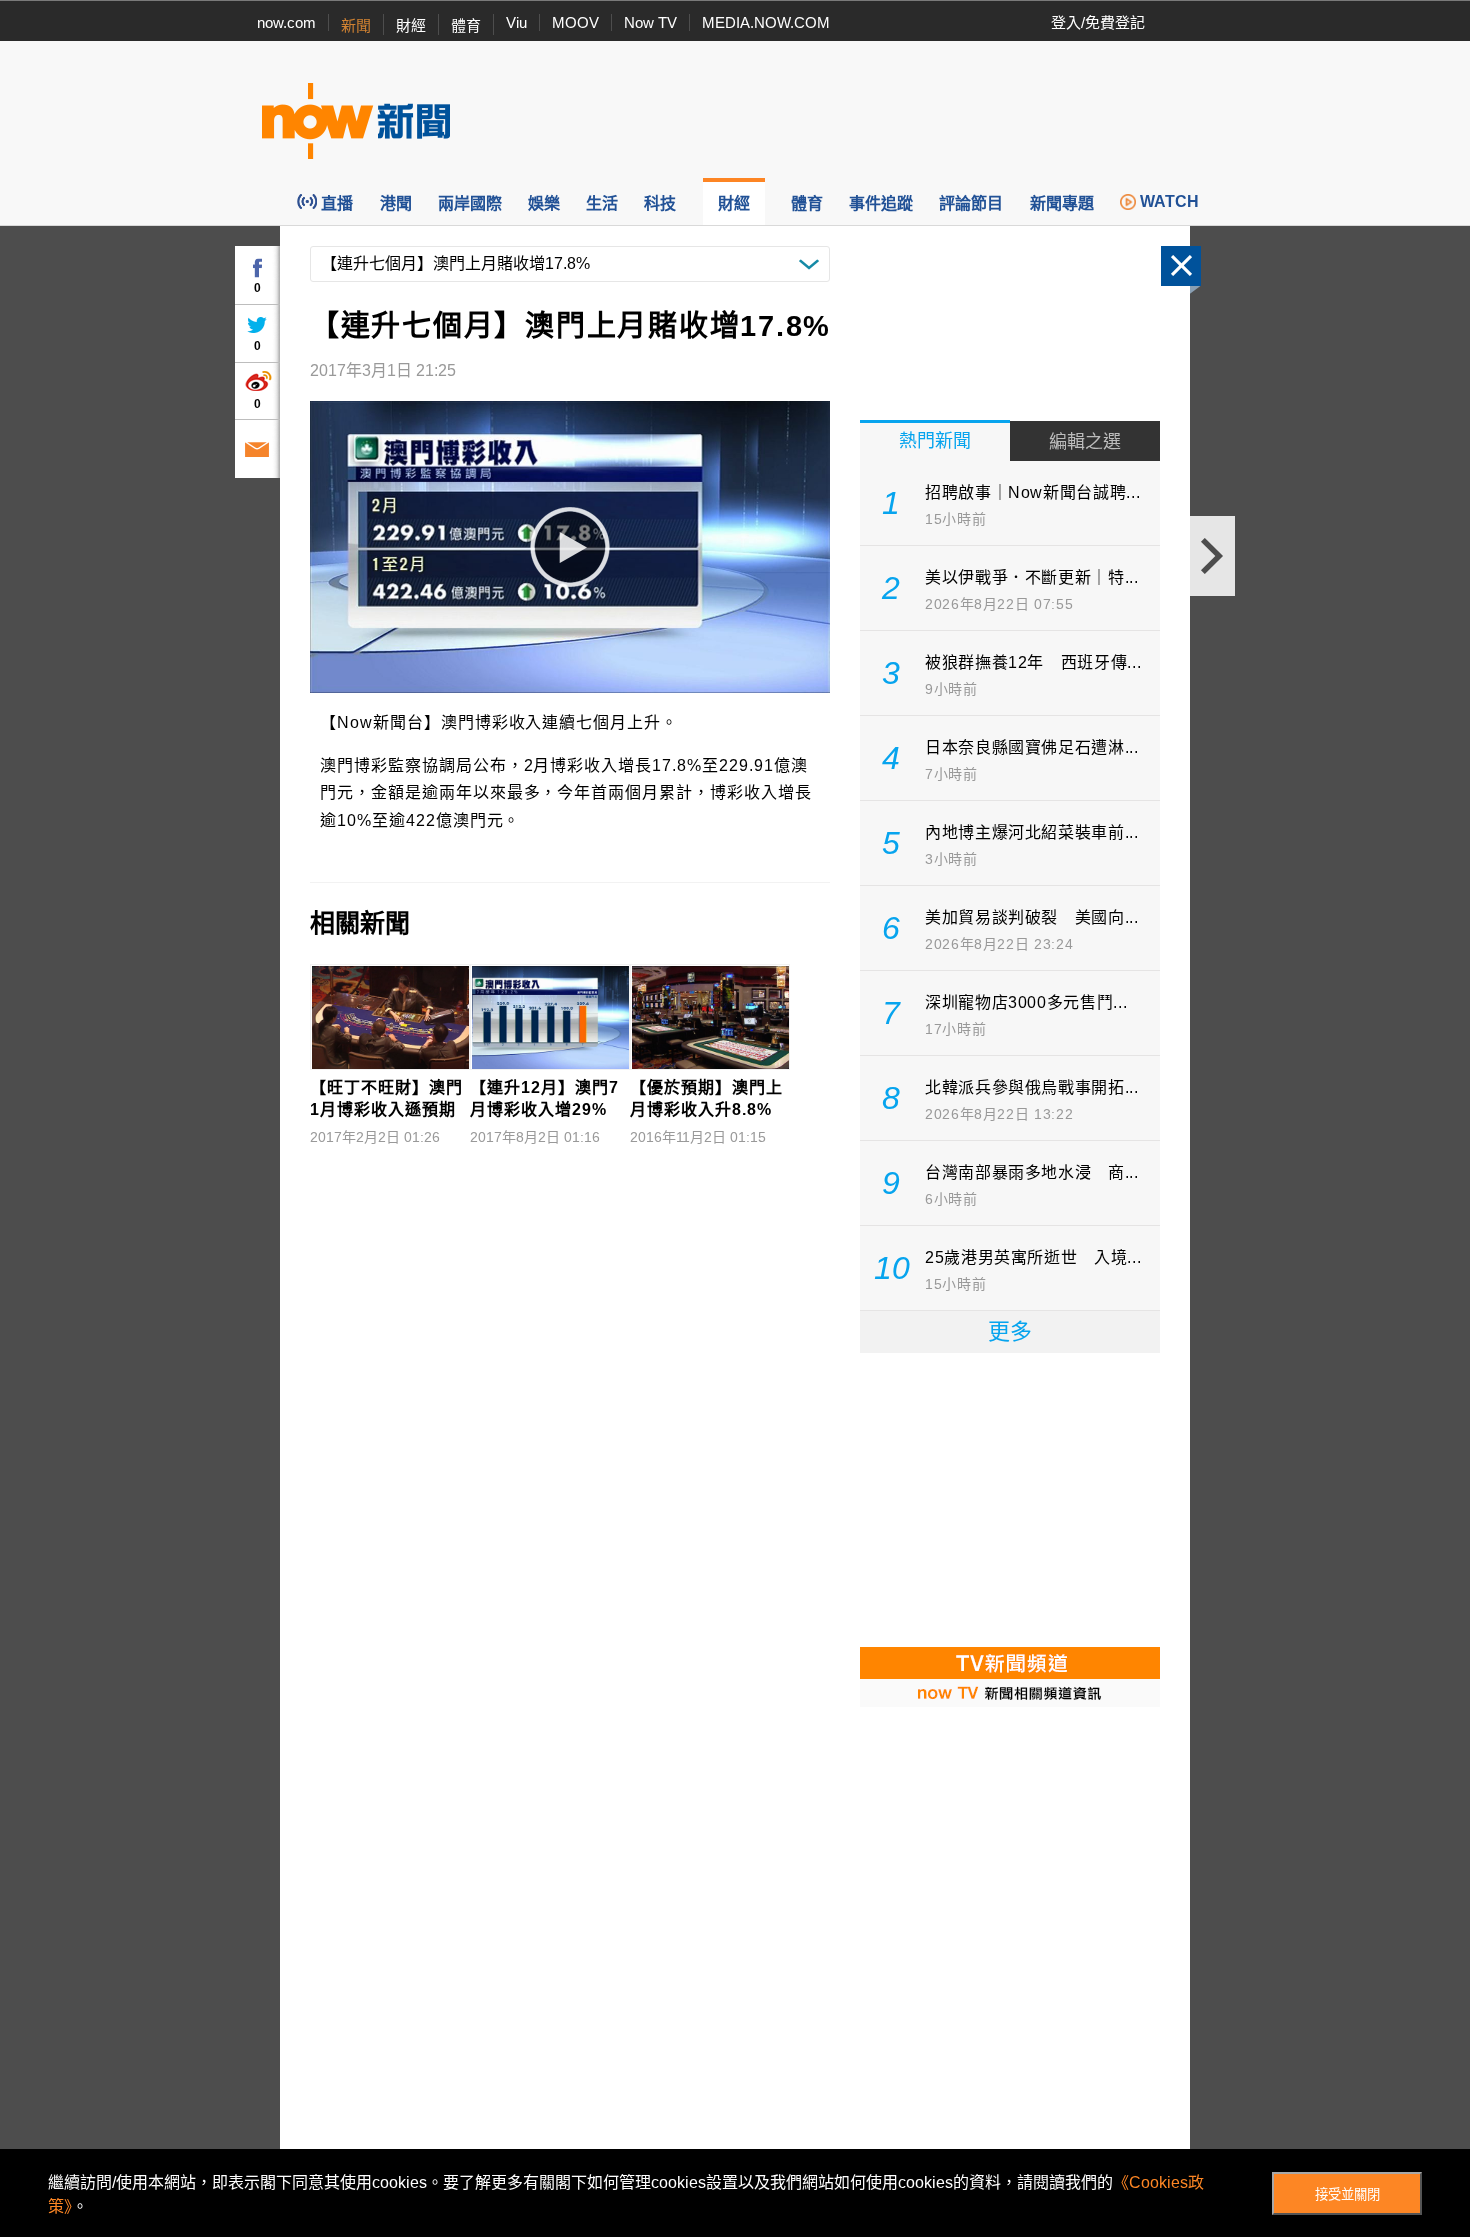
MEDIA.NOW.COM (766, 22)
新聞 (356, 25)
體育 (466, 25)
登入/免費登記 (1098, 22)
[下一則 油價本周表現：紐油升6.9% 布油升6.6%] (1212, 556)
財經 (411, 25)
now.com (286, 22)
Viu (516, 22)
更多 (1010, 1331)
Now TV (650, 22)
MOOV (575, 22)
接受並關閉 (1347, 2194)
